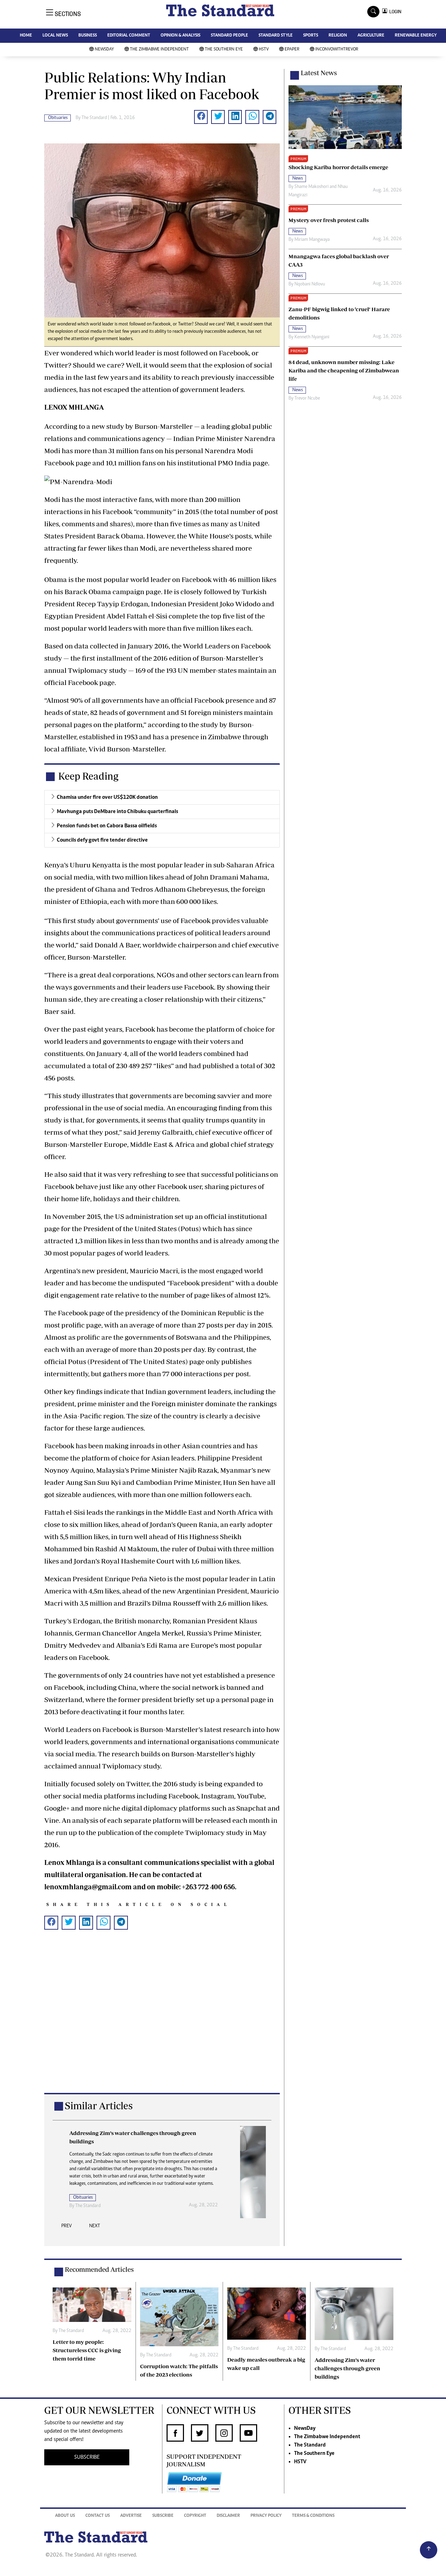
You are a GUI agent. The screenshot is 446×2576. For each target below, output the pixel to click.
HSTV (264, 50)
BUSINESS (88, 36)
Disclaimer (228, 2516)
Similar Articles (99, 2106)
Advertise (131, 2516)
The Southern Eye (224, 50)
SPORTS (311, 36)
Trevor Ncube (307, 399)
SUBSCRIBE (87, 2457)
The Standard (310, 2445)
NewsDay (104, 50)
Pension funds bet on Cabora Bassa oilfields (107, 826)
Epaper (292, 50)
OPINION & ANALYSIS (180, 36)
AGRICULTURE (371, 36)
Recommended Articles (99, 2269)
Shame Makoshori (312, 187)
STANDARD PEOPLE (229, 36)
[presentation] (67, 2228)
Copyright (195, 2516)
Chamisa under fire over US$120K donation (107, 797)
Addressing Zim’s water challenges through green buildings (347, 2368)
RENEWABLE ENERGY (416, 36)
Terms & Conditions (313, 2516)
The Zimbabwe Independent (159, 50)
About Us (65, 2516)
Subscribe (163, 2516)
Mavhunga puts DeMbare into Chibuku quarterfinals (117, 812)
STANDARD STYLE (276, 36)
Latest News (319, 73)
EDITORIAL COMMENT (129, 36)
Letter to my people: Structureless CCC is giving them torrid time (87, 2350)
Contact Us (98, 2516)
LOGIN (394, 12)
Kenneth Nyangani (312, 337)
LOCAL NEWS (55, 36)
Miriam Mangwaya (312, 240)
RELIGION (338, 36)
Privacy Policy (266, 2516)
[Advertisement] (162, 2022)
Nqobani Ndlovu (310, 284)
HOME (26, 36)
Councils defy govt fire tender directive (102, 840)
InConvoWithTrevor (337, 50)
